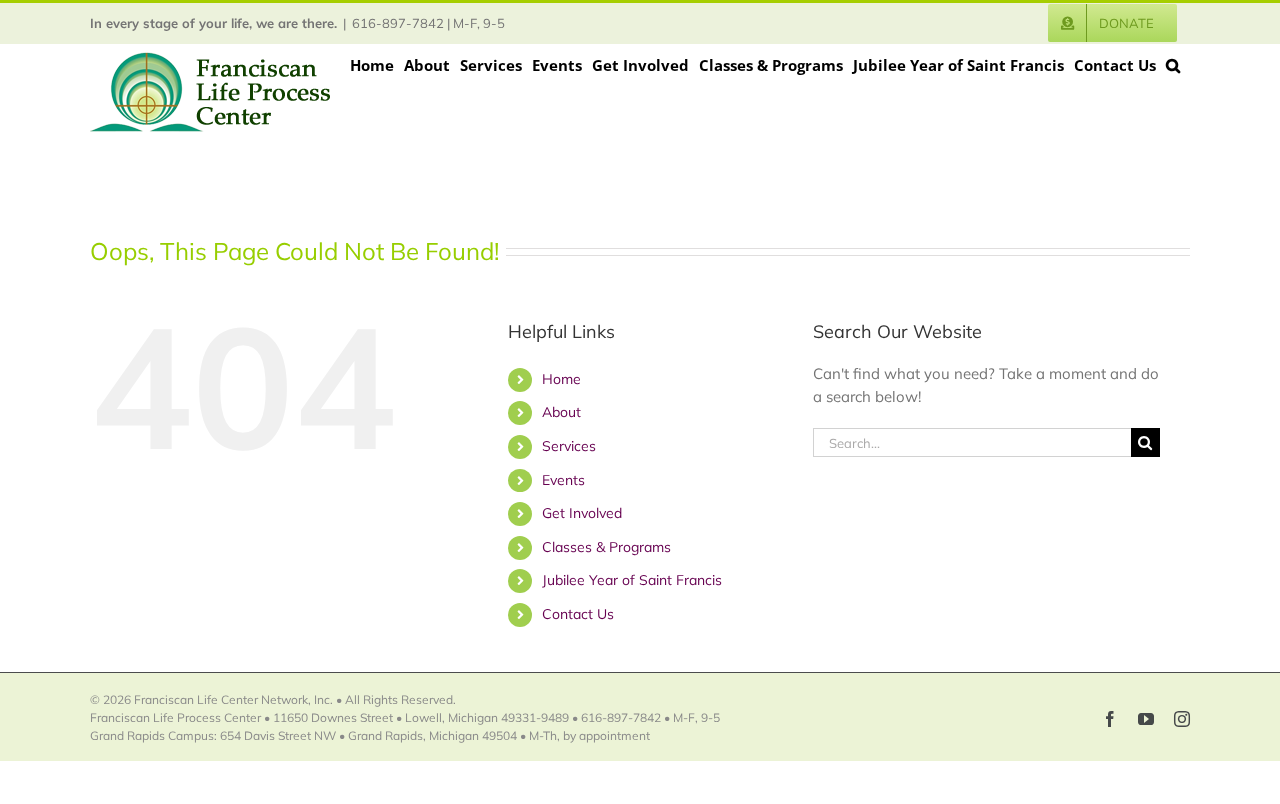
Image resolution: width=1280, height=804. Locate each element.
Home (561, 379)
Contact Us (578, 614)
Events (563, 480)
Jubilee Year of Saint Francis (632, 580)
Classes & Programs (606, 547)
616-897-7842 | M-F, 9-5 (428, 23)
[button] (1173, 65)
